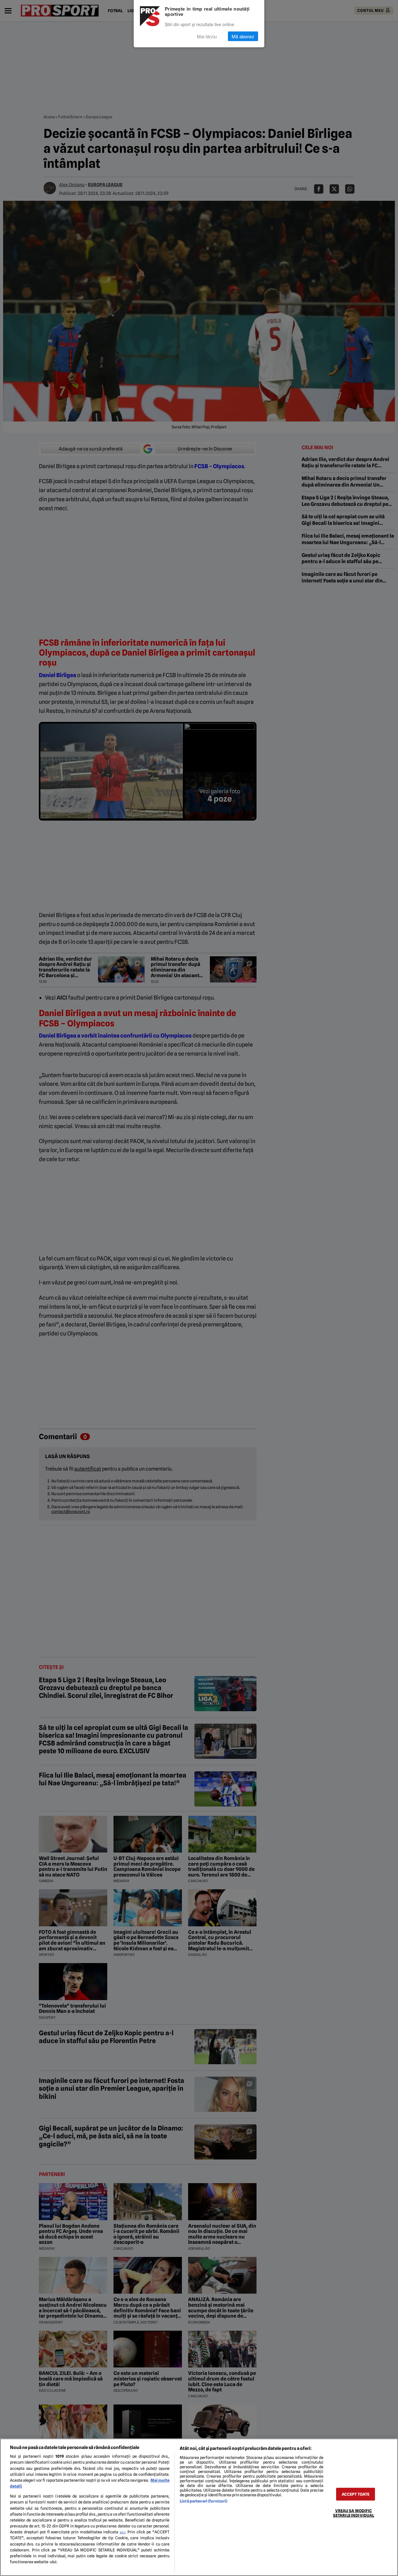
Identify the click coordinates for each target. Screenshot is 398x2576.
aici (123, 2532)
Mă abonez (243, 36)
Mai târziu (207, 36)
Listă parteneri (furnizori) (204, 2501)
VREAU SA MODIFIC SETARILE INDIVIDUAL (354, 2513)
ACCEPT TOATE (356, 2494)
